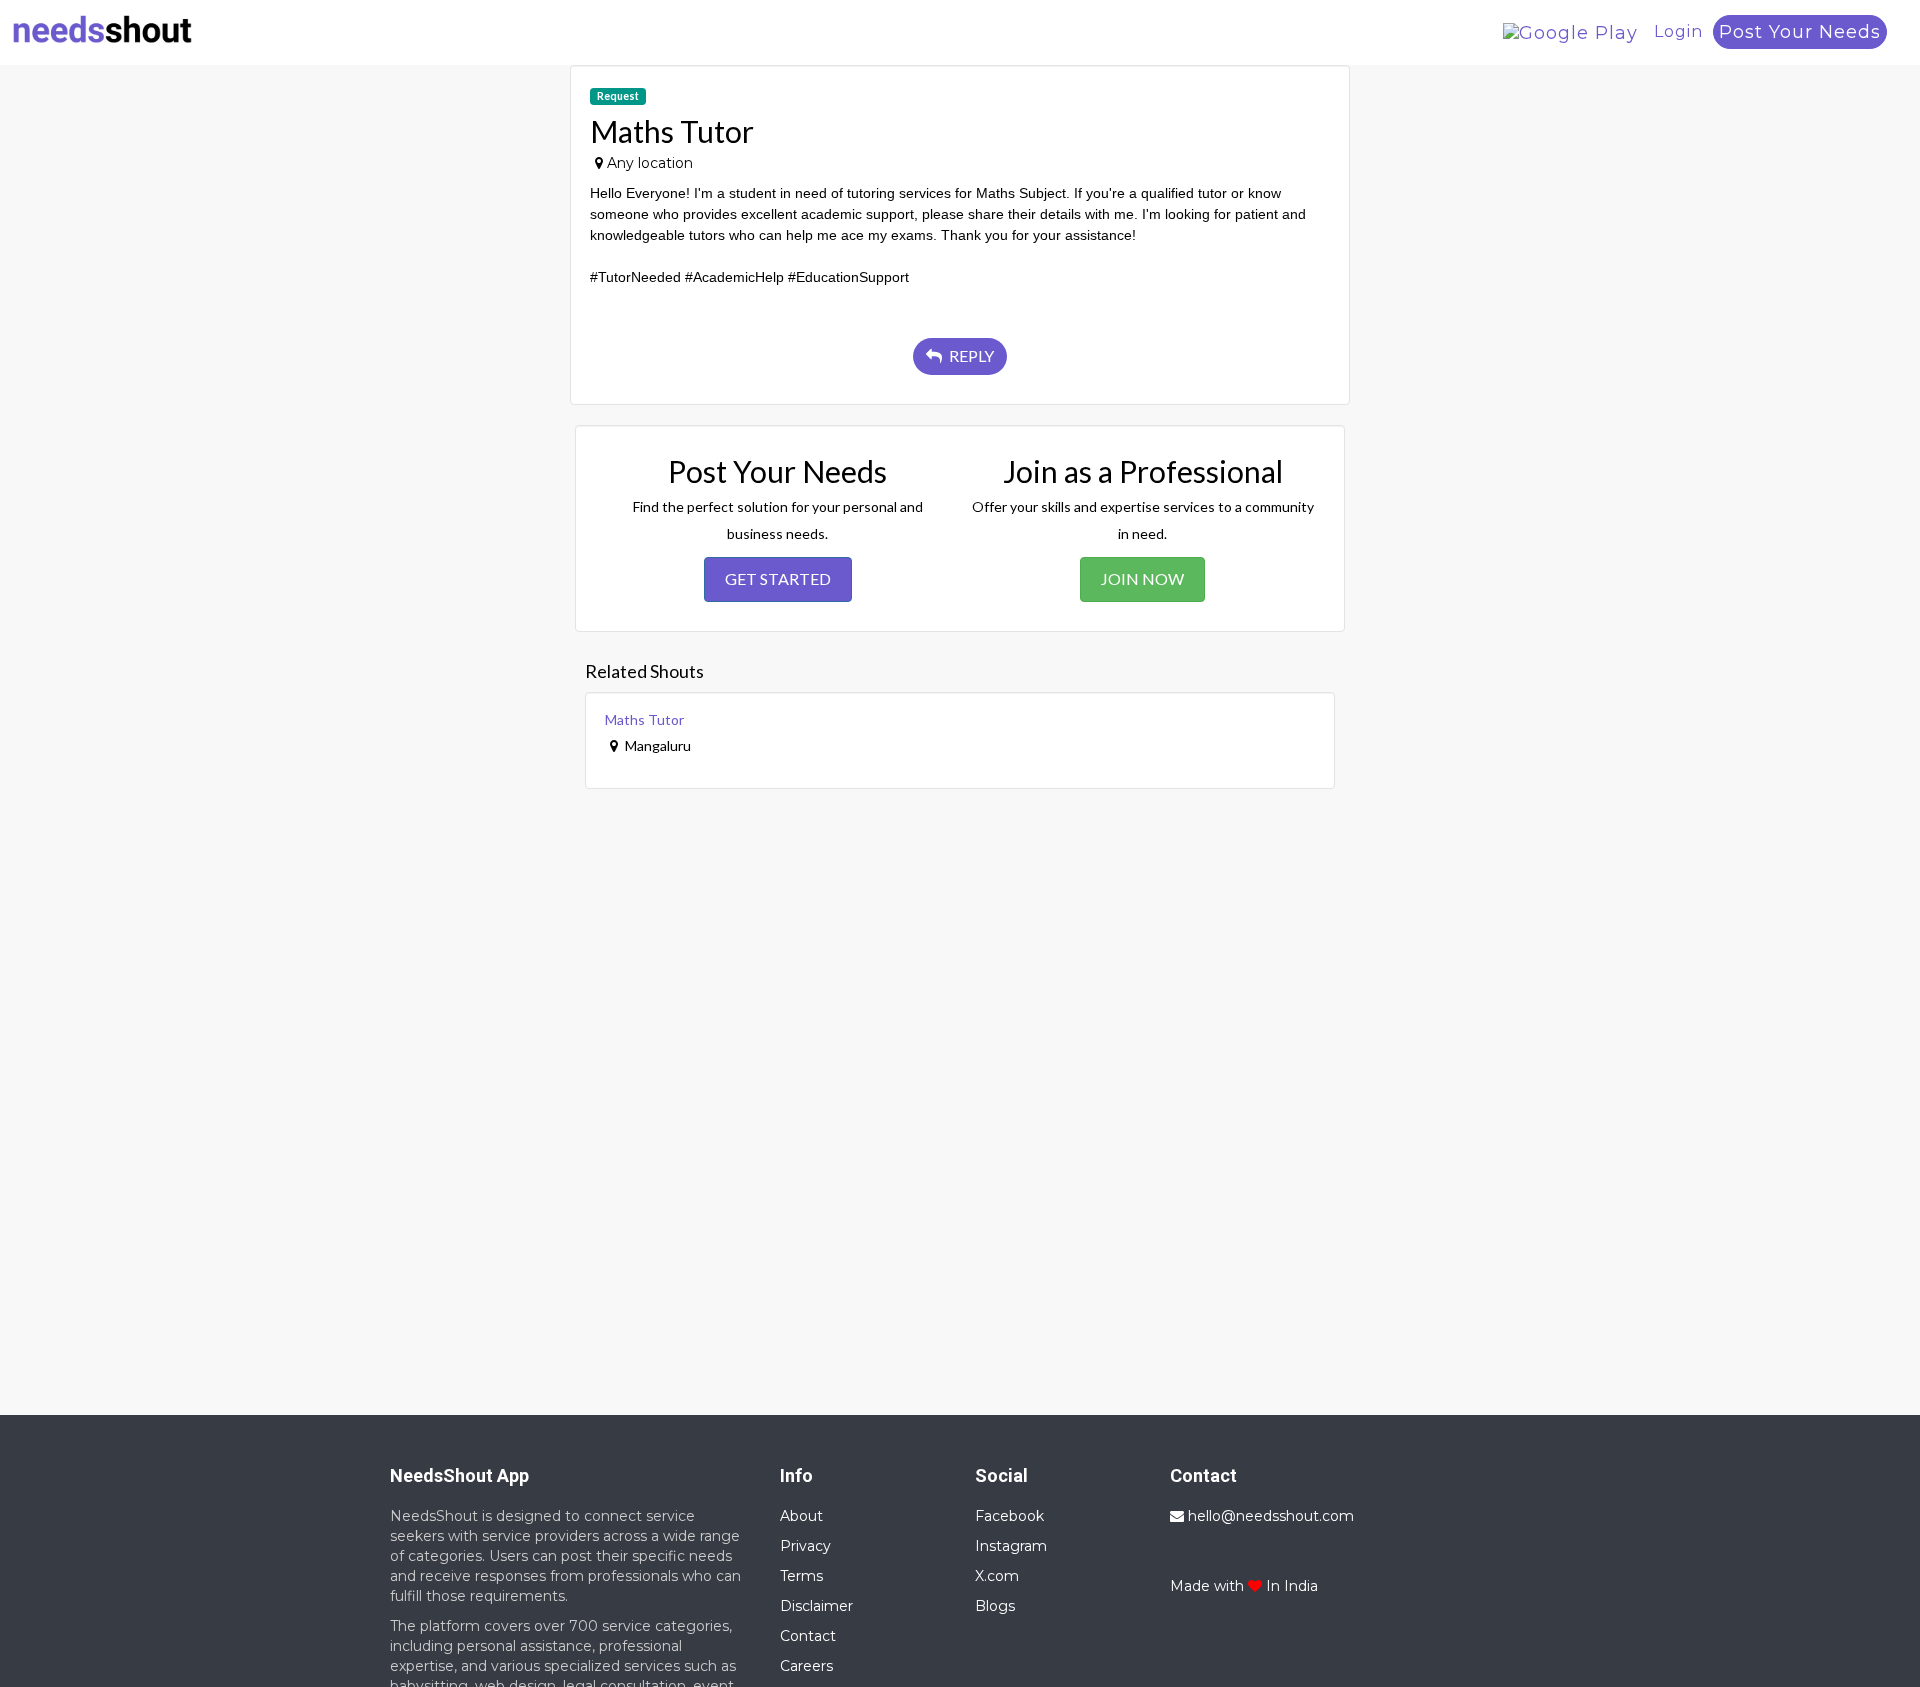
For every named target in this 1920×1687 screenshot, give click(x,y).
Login (1678, 31)
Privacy (805, 1546)
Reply (970, 355)
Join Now (1142, 578)
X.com (997, 1576)
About (801, 1516)
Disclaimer (816, 1606)
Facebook (1009, 1516)
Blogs (995, 1606)
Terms (801, 1576)
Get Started (778, 578)
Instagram (1011, 1546)
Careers (806, 1666)
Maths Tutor (644, 719)
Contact (808, 1636)
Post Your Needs (1800, 32)
